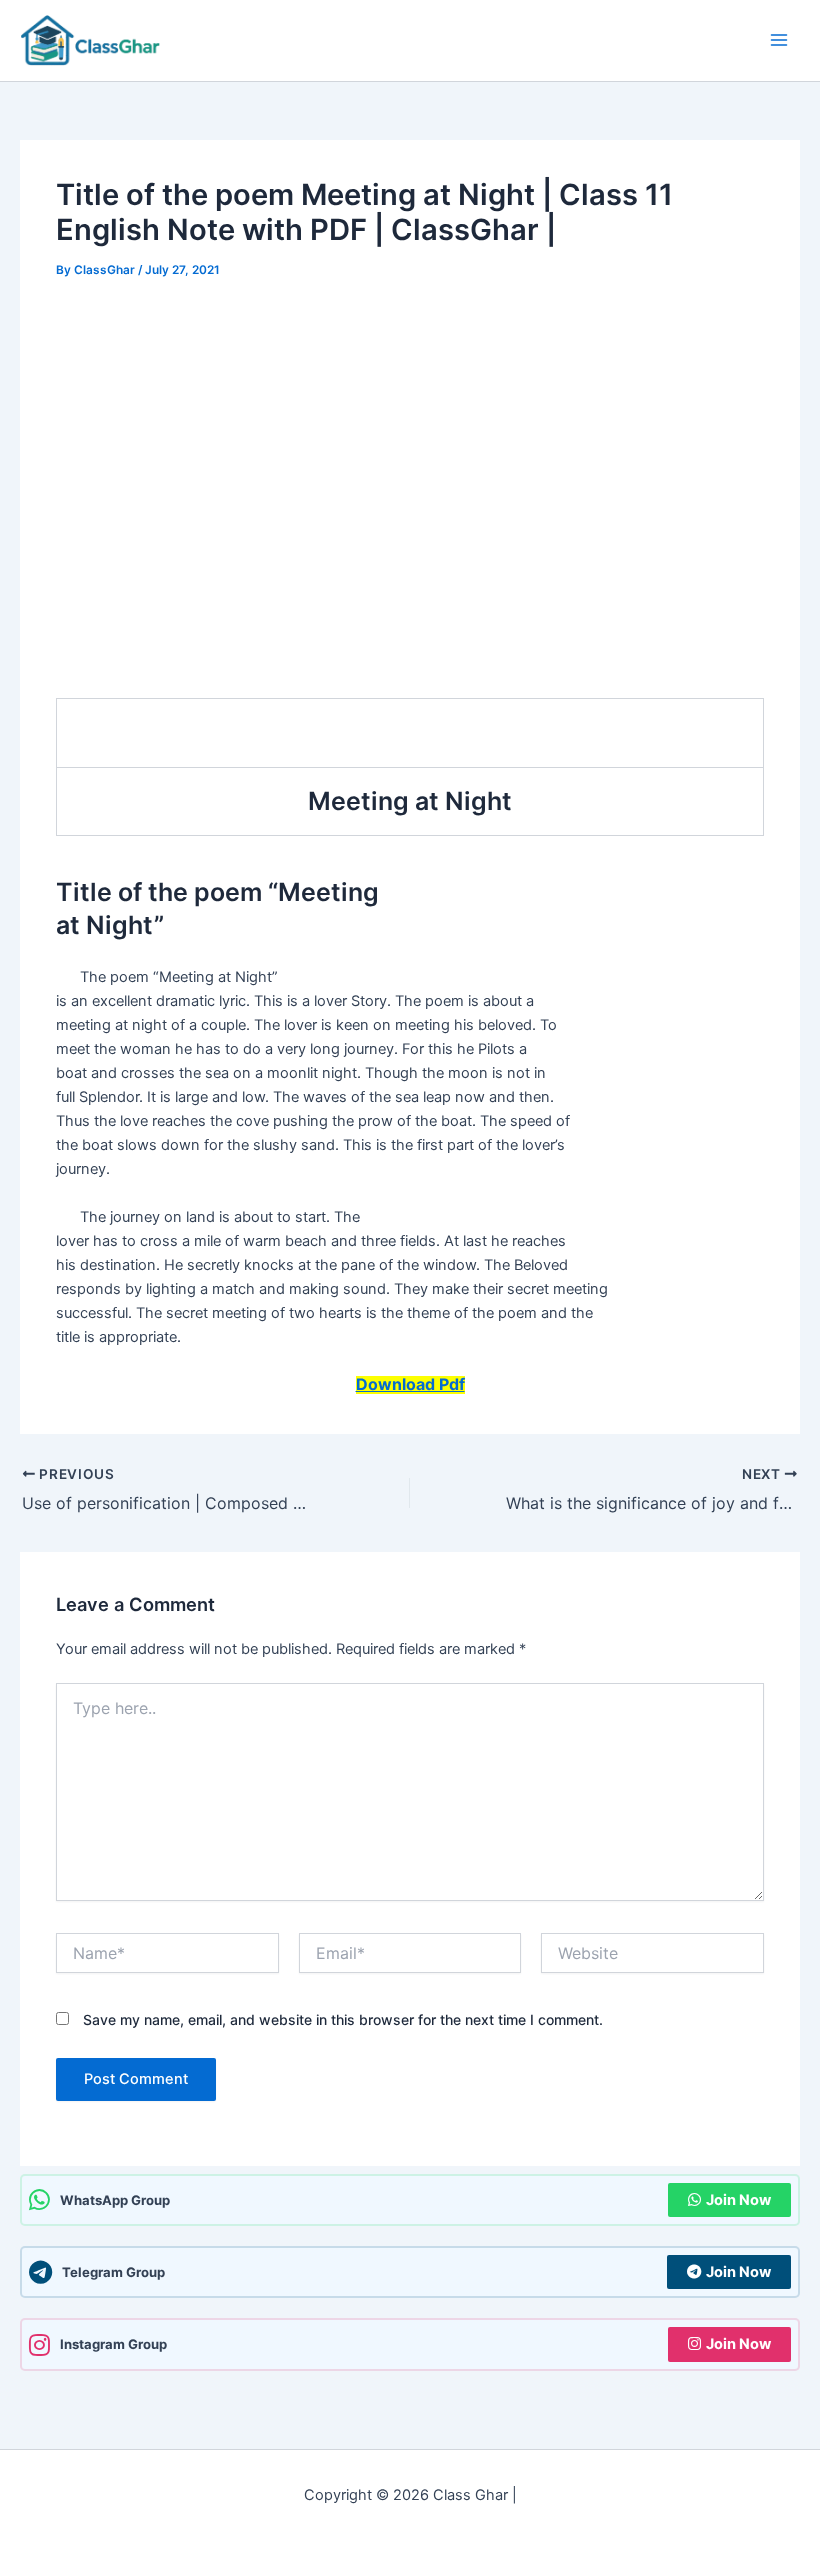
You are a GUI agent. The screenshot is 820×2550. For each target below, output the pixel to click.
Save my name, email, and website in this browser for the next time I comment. (343, 2019)
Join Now (738, 2200)
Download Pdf (410, 1384)
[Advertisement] (409, 448)
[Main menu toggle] (779, 41)
